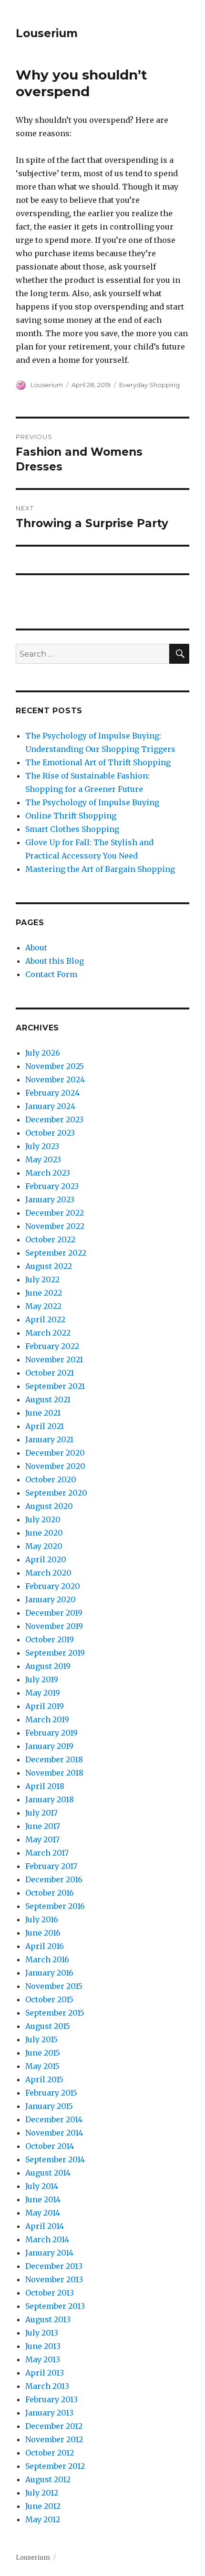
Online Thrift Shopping (71, 816)
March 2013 (47, 2386)
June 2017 (43, 1826)
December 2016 (54, 1879)
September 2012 (55, 2466)
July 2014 (42, 2186)
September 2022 (56, 1253)
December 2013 (54, 2266)
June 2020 (44, 1533)
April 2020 (46, 1559)
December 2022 (55, 1213)
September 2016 (55, 1906)
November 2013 (54, 2279)
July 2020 (43, 1519)
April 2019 (45, 1706)
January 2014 (49, 2253)
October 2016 (50, 1893)
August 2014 (48, 2173)
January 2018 (50, 1799)
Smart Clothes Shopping (72, 829)
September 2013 (55, 2306)
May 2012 (43, 2519)
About (36, 948)
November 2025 (55, 1066)
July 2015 (41, 2039)
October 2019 (50, 1639)
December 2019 (54, 1613)
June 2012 (43, 2506)
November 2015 (54, 1986)
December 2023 (54, 1119)
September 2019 (55, 1653)
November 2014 (54, 2133)
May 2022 (43, 1306)
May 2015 (42, 2066)
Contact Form (51, 974)
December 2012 (54, 2426)
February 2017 (51, 1866)
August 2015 (48, 2026)
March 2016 (47, 1959)
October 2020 (51, 1479)
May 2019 (43, 1693)
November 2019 (54, 1626)
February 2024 (52, 1093)
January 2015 (49, 2106)
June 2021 (43, 1413)
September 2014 (55, 2159)
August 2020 (49, 1506)
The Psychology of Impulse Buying (92, 802)
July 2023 (42, 1146)
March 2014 (47, 2239)
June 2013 (43, 2346)
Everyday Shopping (149, 385)
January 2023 (50, 1199)
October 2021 (50, 1373)
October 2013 (50, 2293)
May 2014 (43, 2213)
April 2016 (45, 1946)
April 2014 (45, 2226)
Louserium (47, 33)
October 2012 (50, 2453)
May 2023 (43, 1159)
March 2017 (47, 1853)
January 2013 (49, 2413)
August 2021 (48, 1399)
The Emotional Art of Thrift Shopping (98, 762)
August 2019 (48, 1666)
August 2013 (48, 2319)
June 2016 (43, 1933)
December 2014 (54, 2119)
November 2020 (55, 1466)
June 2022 (44, 1293)
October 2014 (50, 2146)
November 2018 (54, 1773)
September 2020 (56, 1493)
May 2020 (44, 1546)
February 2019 (51, 1733)
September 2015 (55, 2013)
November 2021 (54, 1359)
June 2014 (43, 2199)
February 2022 (52, 1346)
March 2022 (48, 1333)
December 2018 (54, 1759)
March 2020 (48, 1573)
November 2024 (55, 1079)
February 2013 (51, 2399)
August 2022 (49, 1266)
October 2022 (50, 1239)
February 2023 (52, 1186)
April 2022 (45, 1319)
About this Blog (55, 961)
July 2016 (42, 1919)
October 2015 (49, 1999)
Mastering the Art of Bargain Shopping (100, 869)
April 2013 (45, 2373)
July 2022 (42, 1279)
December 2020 (55, 1453)
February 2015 (51, 2093)
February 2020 (53, 1586)
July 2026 (43, 1053)
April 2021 (45, 1426)
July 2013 (42, 2333)
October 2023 (50, 1133)
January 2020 (51, 1599)
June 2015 (43, 2053)
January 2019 (49, 1746)
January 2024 (50, 1106)
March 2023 (48, 1173)
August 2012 (48, 2479)
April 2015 (44, 2079)
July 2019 (42, 1679)
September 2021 (55, 1386)
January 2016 (49, 1973)
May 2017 (42, 1839)
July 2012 (42, 2493)
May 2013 (43, 2359)
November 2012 (54, 2439)
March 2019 (47, 1719)
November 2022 (55, 1226)
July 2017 (41, 1813)
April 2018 (45, 1786)
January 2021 (49, 1439)
